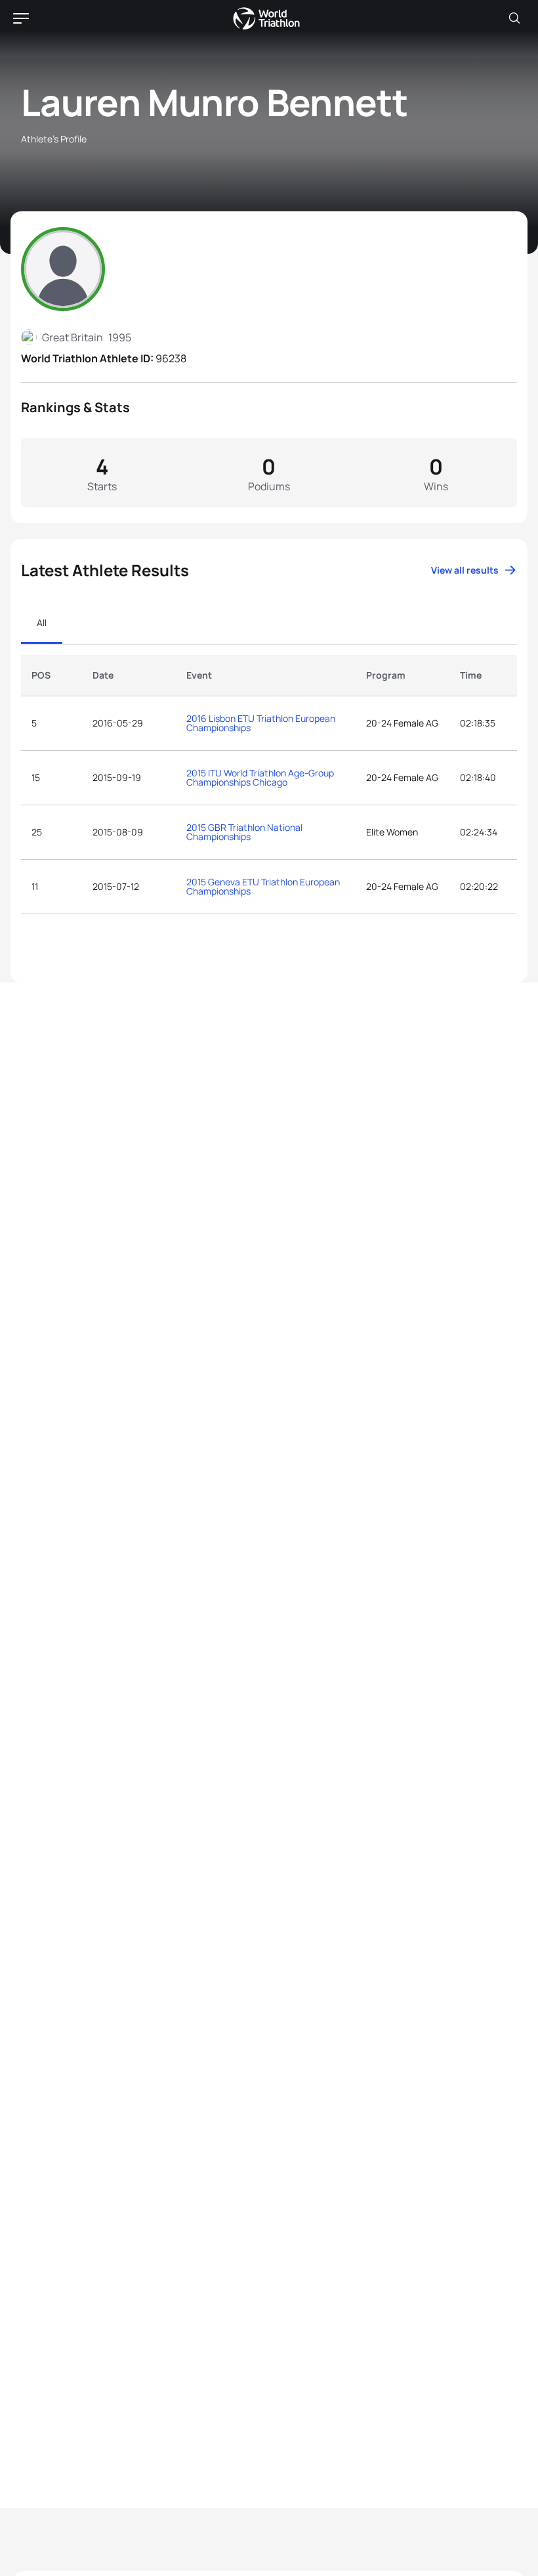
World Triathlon (266, 18)
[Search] (514, 18)
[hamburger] (21, 18)
